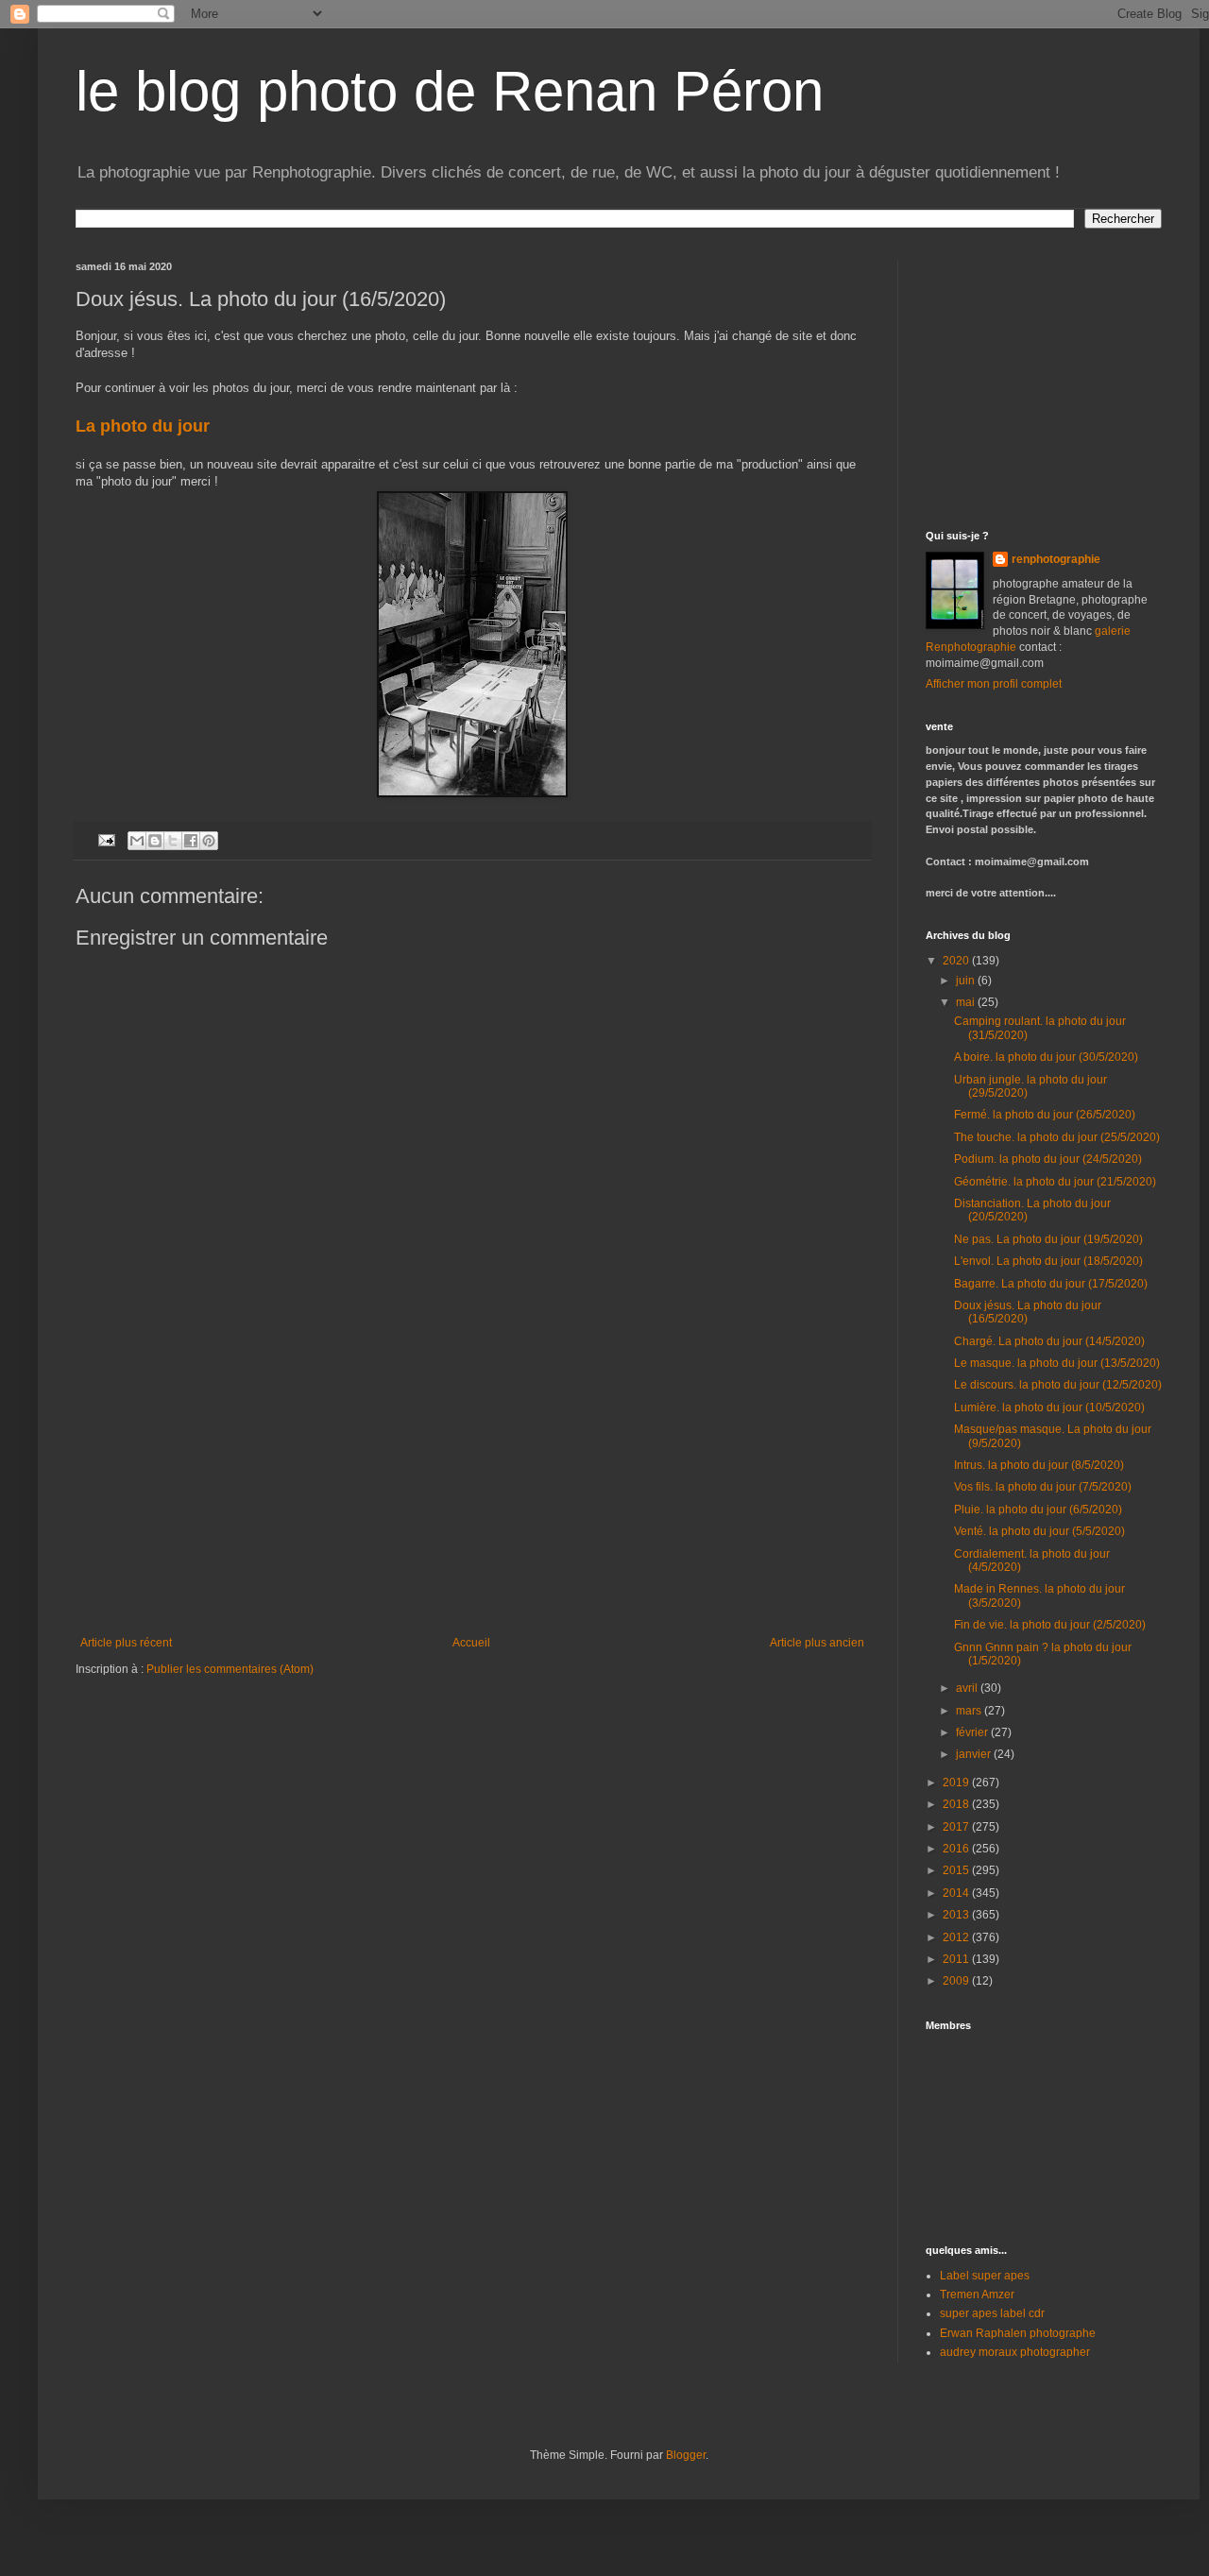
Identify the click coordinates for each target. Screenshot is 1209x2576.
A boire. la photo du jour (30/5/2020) (1046, 1057)
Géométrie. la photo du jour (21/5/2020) (1055, 1182)
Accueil (471, 1643)
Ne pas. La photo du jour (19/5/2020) (1048, 1239)
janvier (975, 1754)
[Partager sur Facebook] (191, 841)
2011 (957, 1959)
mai (967, 1002)
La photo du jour (145, 426)
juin (967, 981)
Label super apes (985, 2276)
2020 (957, 961)
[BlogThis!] (155, 841)
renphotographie (1056, 559)
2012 (957, 1937)
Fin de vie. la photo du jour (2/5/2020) (1050, 1625)
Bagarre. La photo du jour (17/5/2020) (1051, 1284)
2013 (957, 1915)
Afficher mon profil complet (994, 684)
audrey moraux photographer (1015, 2352)
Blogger (686, 2455)
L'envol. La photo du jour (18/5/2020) (1048, 1261)
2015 (957, 1870)
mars (970, 1711)
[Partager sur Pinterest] (209, 841)
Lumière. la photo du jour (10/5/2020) (1049, 1407)
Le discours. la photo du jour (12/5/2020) (1058, 1385)
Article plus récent (126, 1643)
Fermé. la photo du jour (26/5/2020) (1045, 1115)
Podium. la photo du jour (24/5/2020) (1048, 1159)
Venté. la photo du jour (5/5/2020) (1039, 1531)
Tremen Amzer (977, 2295)
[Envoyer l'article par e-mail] (106, 839)
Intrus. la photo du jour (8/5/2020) (1039, 1465)
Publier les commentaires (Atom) (230, 1669)
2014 (957, 1893)
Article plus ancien (817, 1643)
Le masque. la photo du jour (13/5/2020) (1057, 1363)
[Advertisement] (472, 1494)
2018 (957, 1804)
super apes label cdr (992, 2313)
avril (968, 1688)
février (973, 1732)
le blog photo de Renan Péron (450, 91)
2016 (957, 1849)
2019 (957, 1783)
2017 (957, 1827)
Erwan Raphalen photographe (1018, 2333)
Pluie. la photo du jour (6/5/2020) (1038, 1510)
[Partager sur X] (173, 841)
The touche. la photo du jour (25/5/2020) (1057, 1137)
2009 (957, 1981)
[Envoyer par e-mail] (137, 841)
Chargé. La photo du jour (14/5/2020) (1049, 1341)
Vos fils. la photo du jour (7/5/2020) (1043, 1487)
